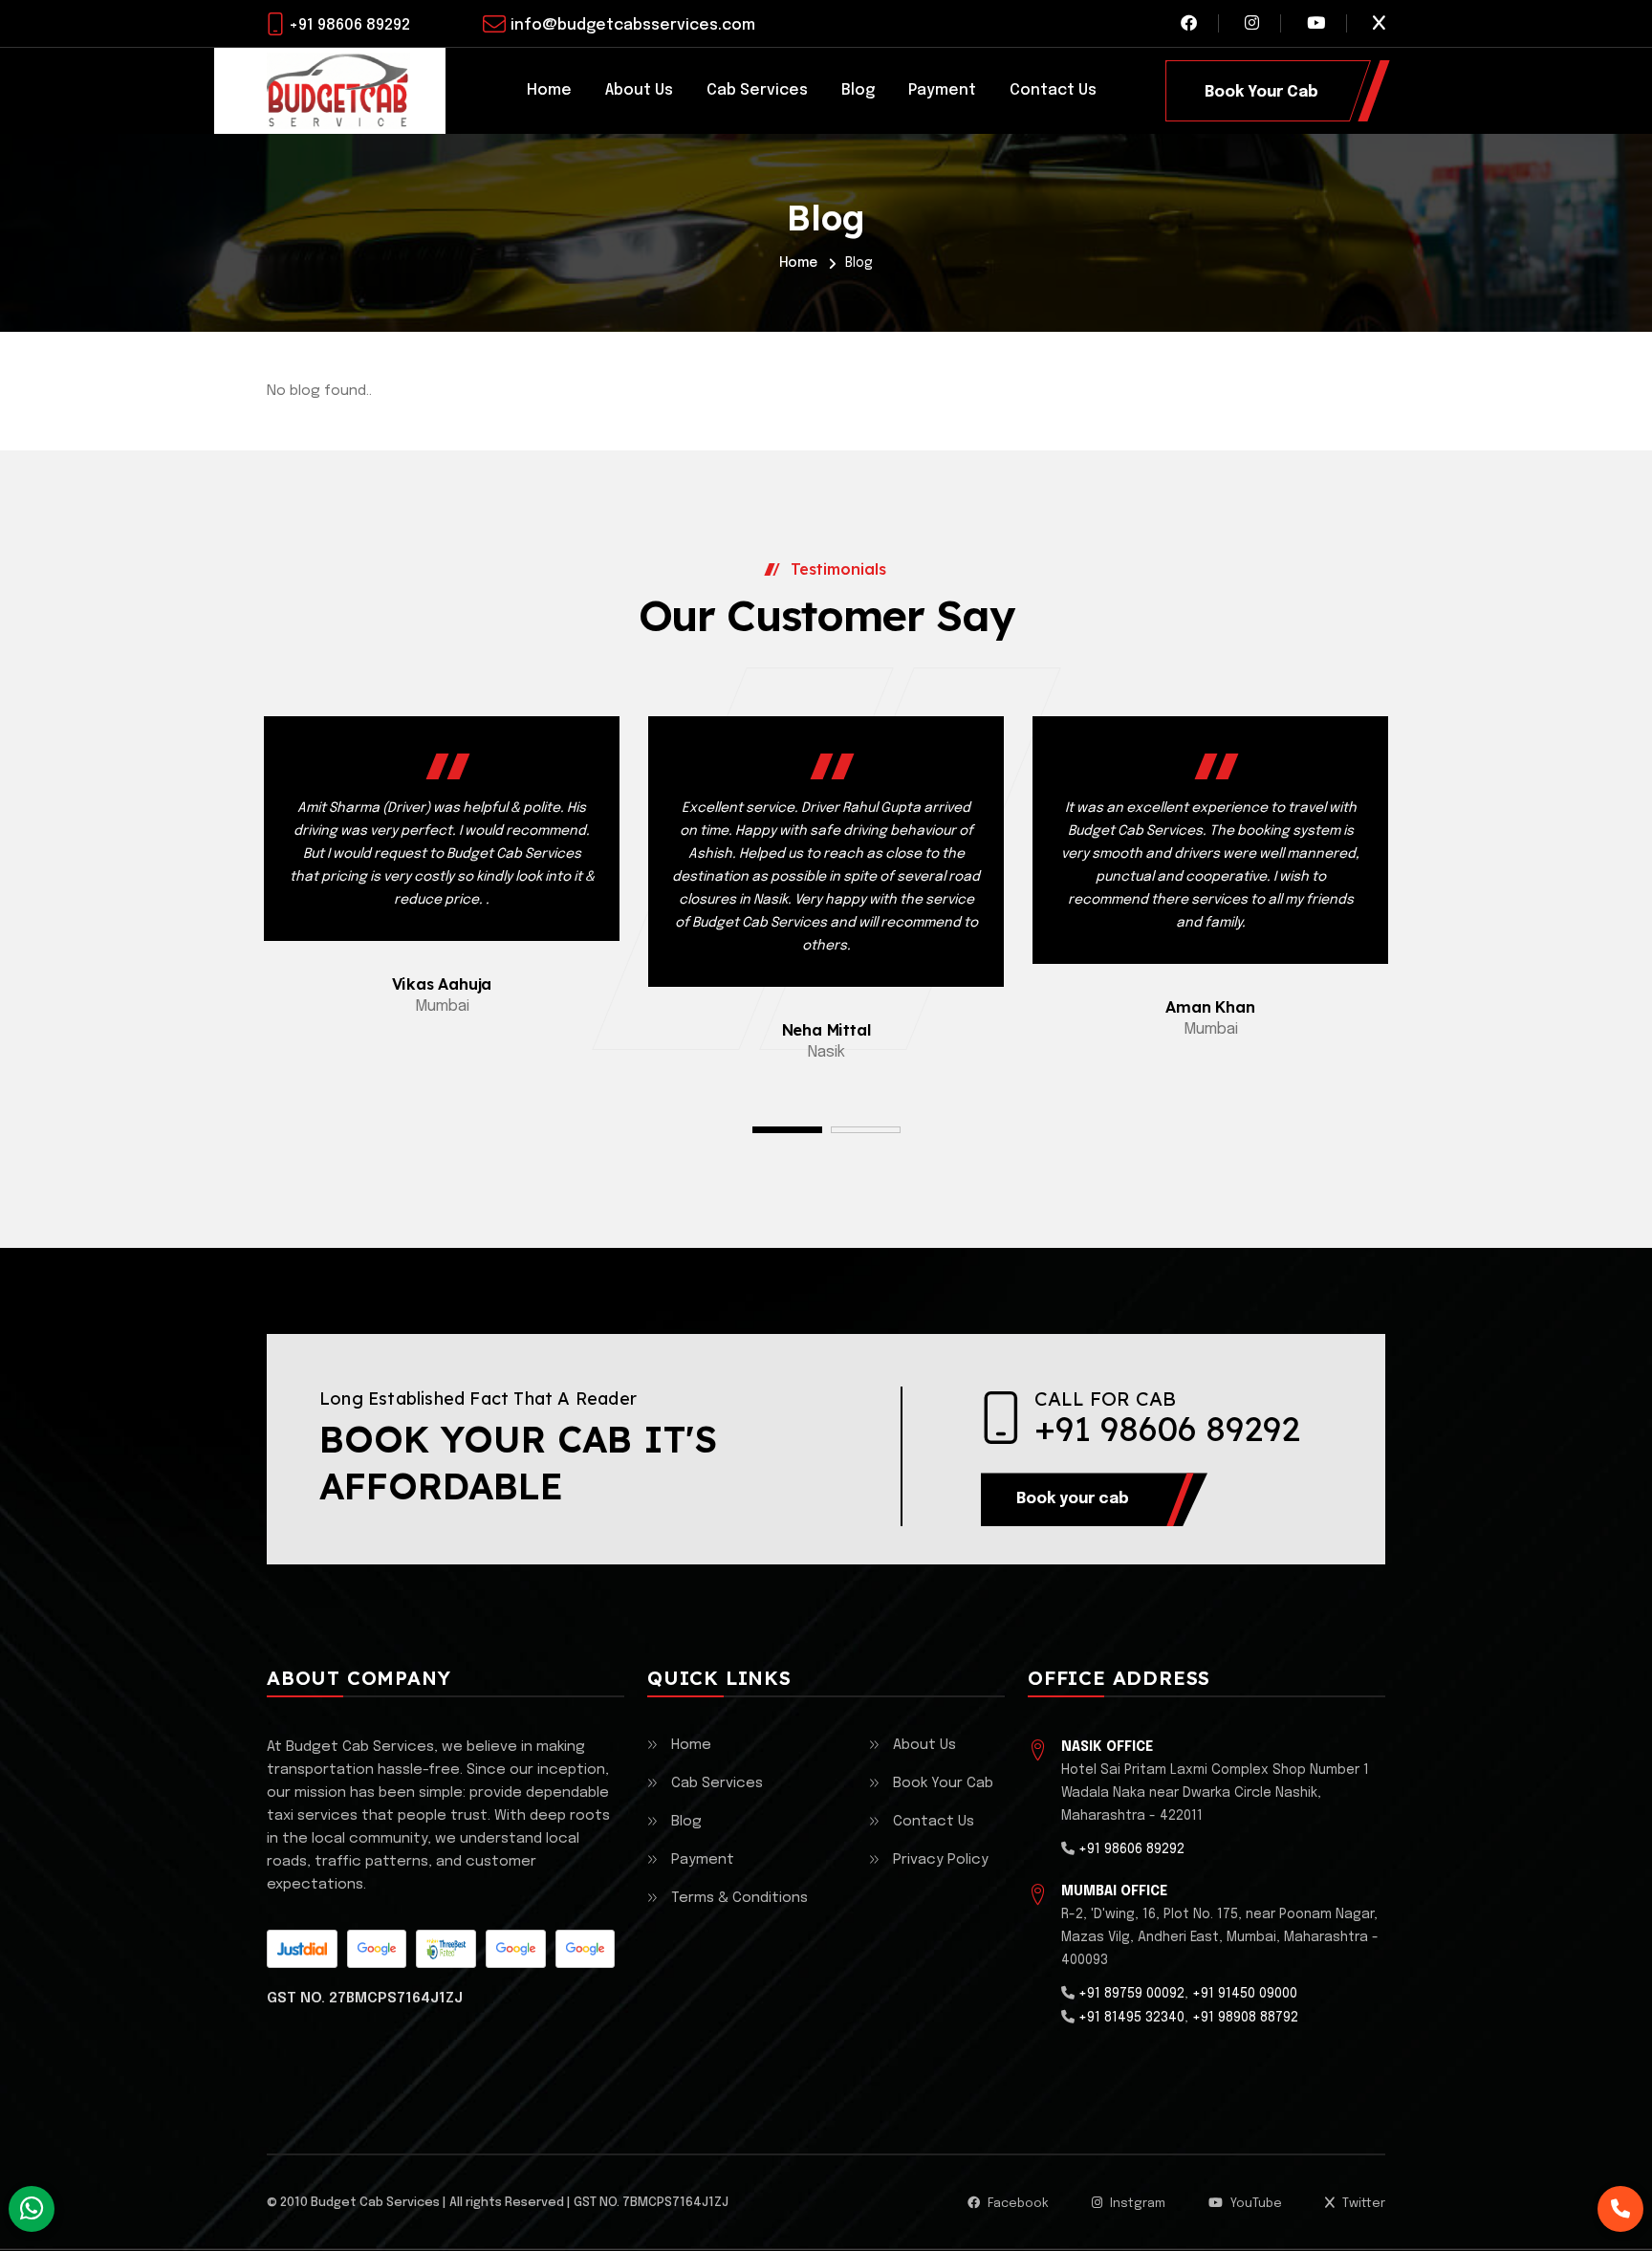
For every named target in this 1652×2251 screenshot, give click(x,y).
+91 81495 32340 (1131, 2018)
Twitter (1362, 2204)
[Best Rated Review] (446, 1949)
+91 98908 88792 (1245, 2018)
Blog (858, 90)
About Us (639, 90)
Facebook (1017, 2204)
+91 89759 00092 (1131, 1994)
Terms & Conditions (739, 1898)
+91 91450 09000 (1245, 1994)
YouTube (1255, 2204)
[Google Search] (515, 1949)
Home (549, 90)
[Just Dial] (302, 1949)
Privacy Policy (941, 1860)
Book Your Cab (943, 1783)
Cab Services (757, 90)
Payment (942, 90)
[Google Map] (377, 1949)
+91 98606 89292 (349, 25)
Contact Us (1053, 90)
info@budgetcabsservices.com (633, 25)
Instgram (1136, 2204)
